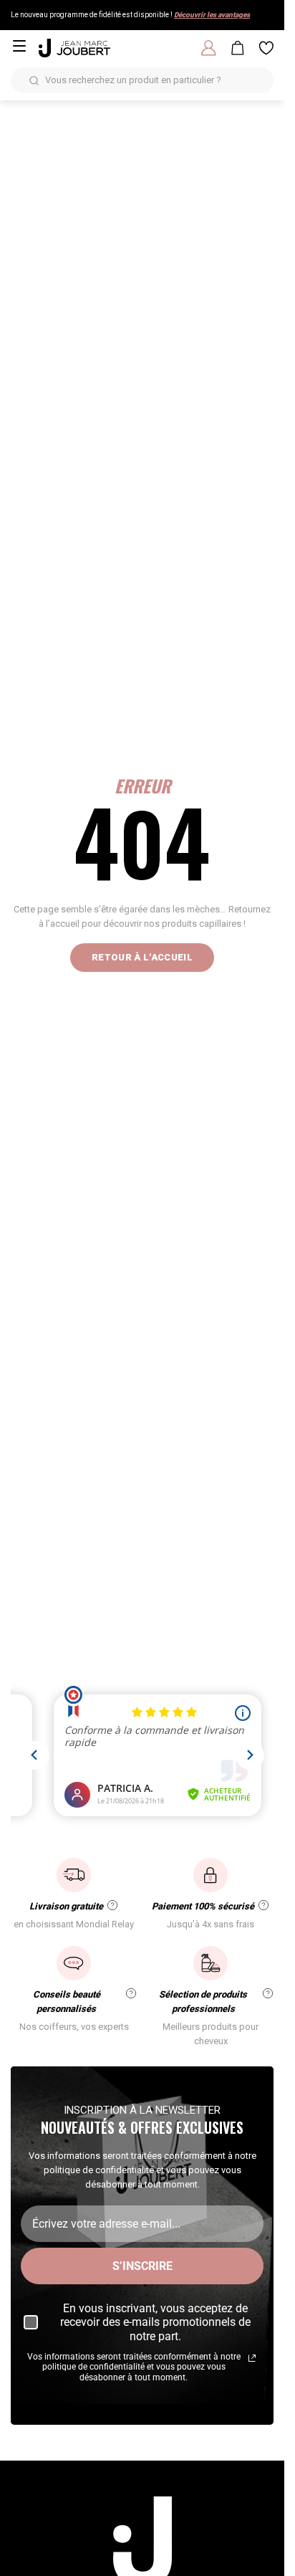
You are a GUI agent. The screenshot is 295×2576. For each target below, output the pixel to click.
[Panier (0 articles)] (238, 48)
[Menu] (19, 46)
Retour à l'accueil (142, 957)
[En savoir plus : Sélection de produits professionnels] (268, 1993)
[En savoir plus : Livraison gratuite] (112, 1905)
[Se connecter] (209, 48)
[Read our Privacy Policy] (252, 2358)
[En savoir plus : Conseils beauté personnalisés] (131, 1993)
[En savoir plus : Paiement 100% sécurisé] (263, 1905)
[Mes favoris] (266, 48)
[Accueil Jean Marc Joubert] (74, 48)
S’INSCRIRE (142, 2266)
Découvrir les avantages (212, 15)
